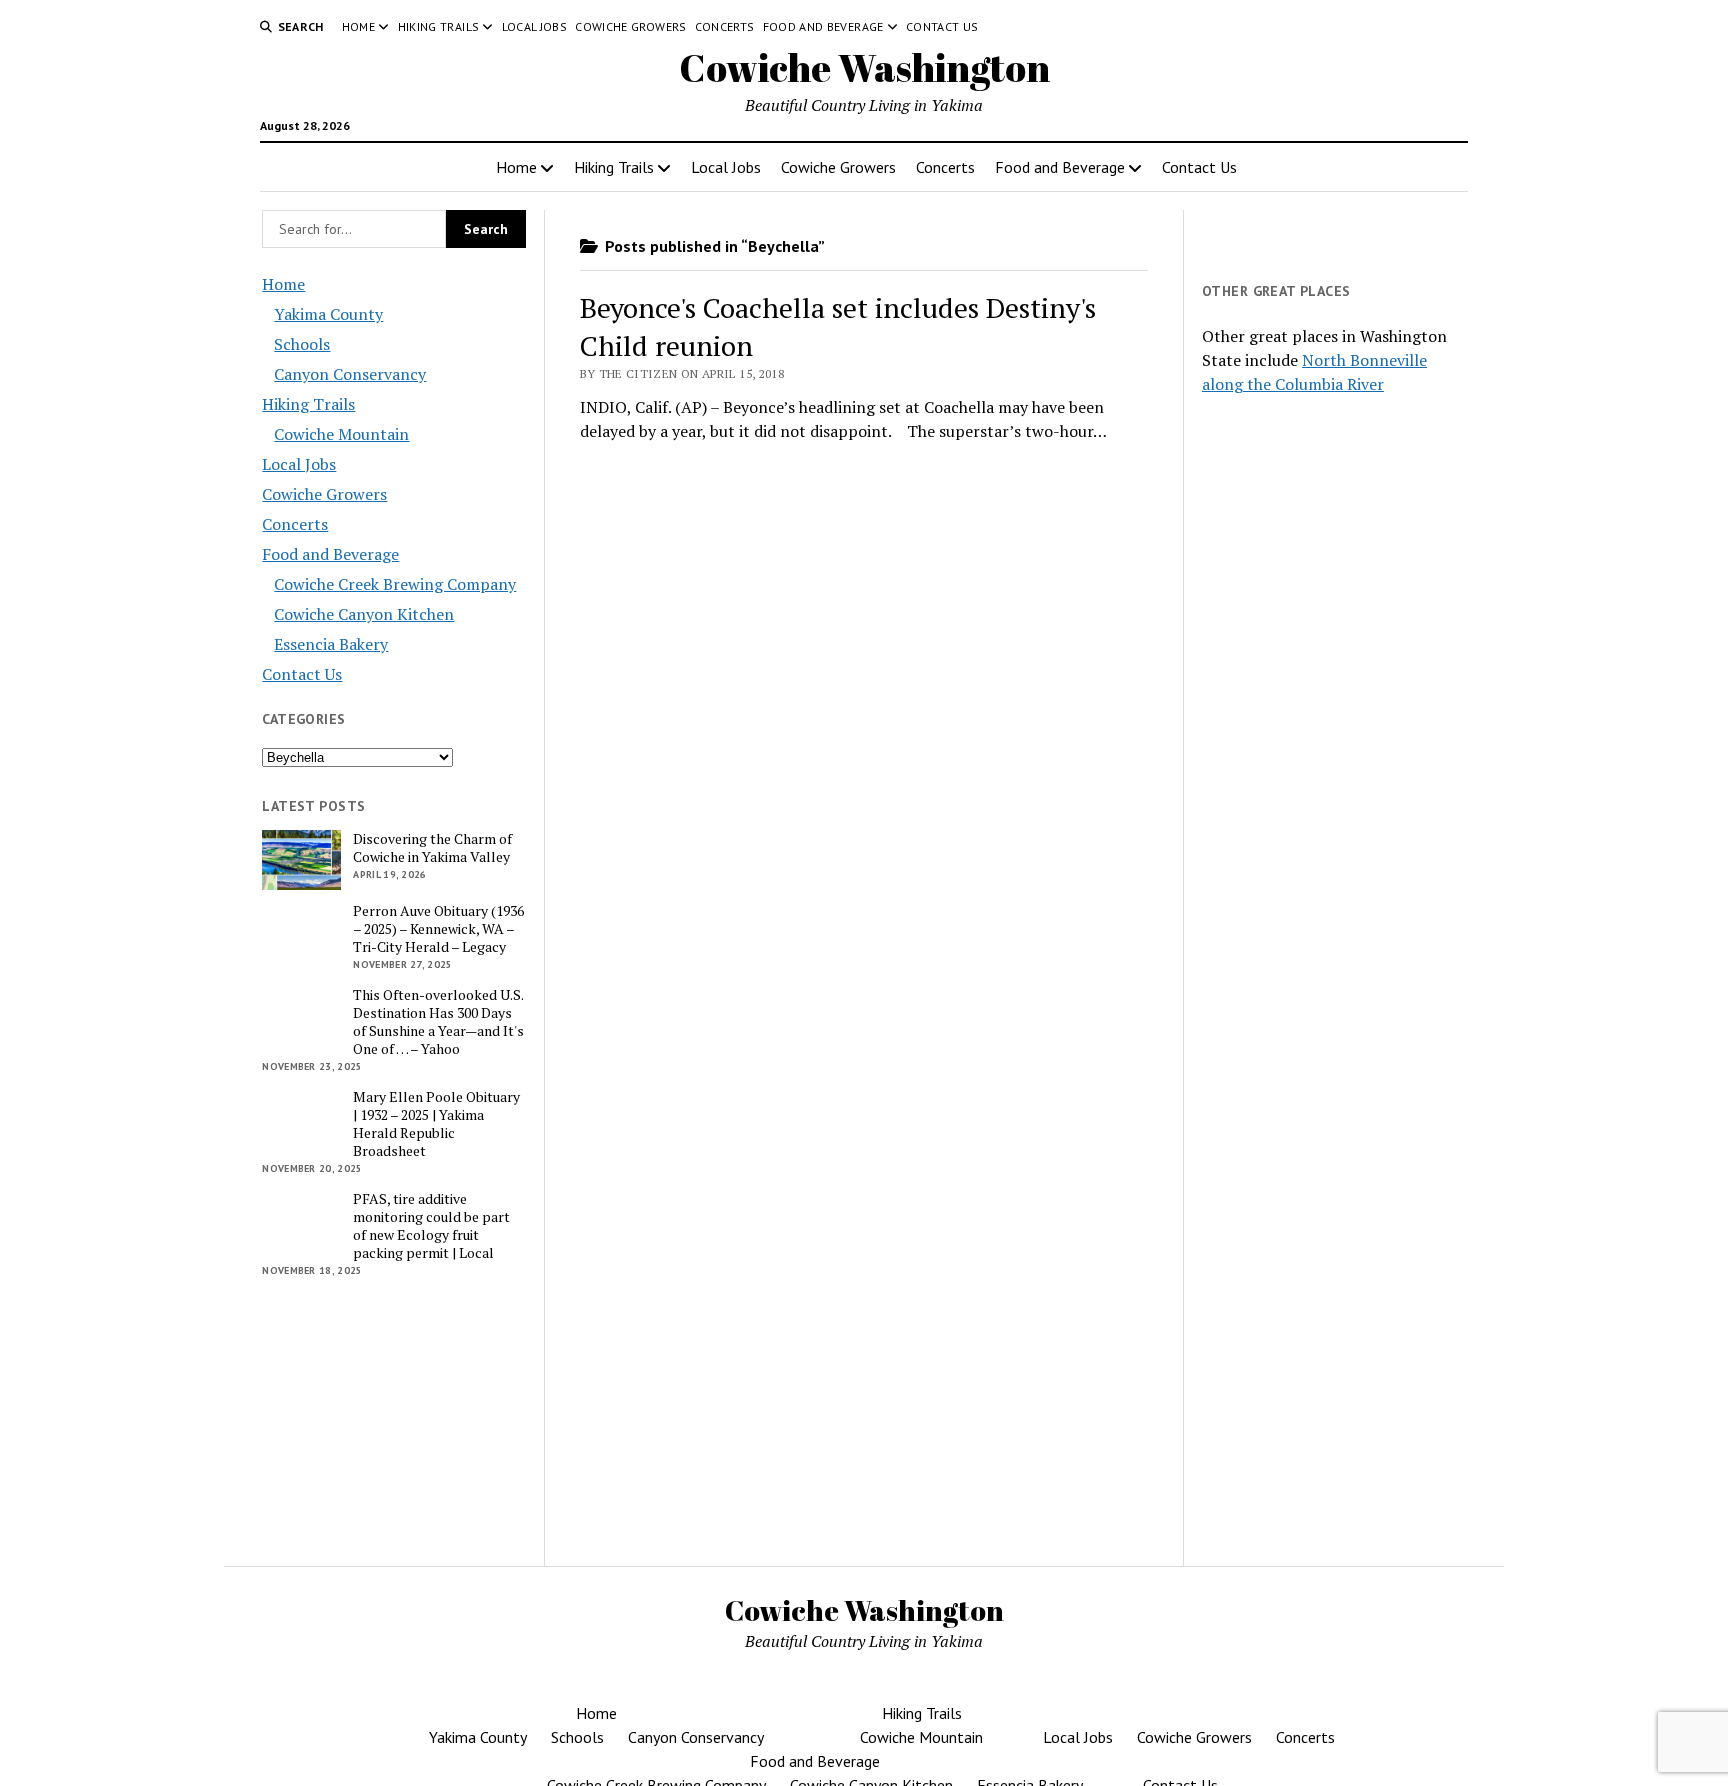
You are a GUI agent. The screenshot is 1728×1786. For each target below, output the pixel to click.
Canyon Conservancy (350, 374)
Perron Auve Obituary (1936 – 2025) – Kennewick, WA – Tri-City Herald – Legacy (438, 929)
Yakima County (328, 314)
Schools (302, 344)
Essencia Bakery (331, 644)
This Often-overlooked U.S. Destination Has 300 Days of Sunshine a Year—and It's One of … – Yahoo (438, 1022)
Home (358, 26)
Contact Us (942, 26)
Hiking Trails (439, 26)
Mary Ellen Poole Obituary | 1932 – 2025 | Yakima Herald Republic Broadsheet (436, 1124)
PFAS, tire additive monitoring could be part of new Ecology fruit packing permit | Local (431, 1226)
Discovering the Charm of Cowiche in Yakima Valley (432, 848)
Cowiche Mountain (341, 434)
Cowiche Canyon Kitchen (364, 614)
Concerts (725, 26)
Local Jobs (535, 26)
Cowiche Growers (630, 26)
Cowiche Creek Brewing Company (395, 584)
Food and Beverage (823, 26)
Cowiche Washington (864, 67)
